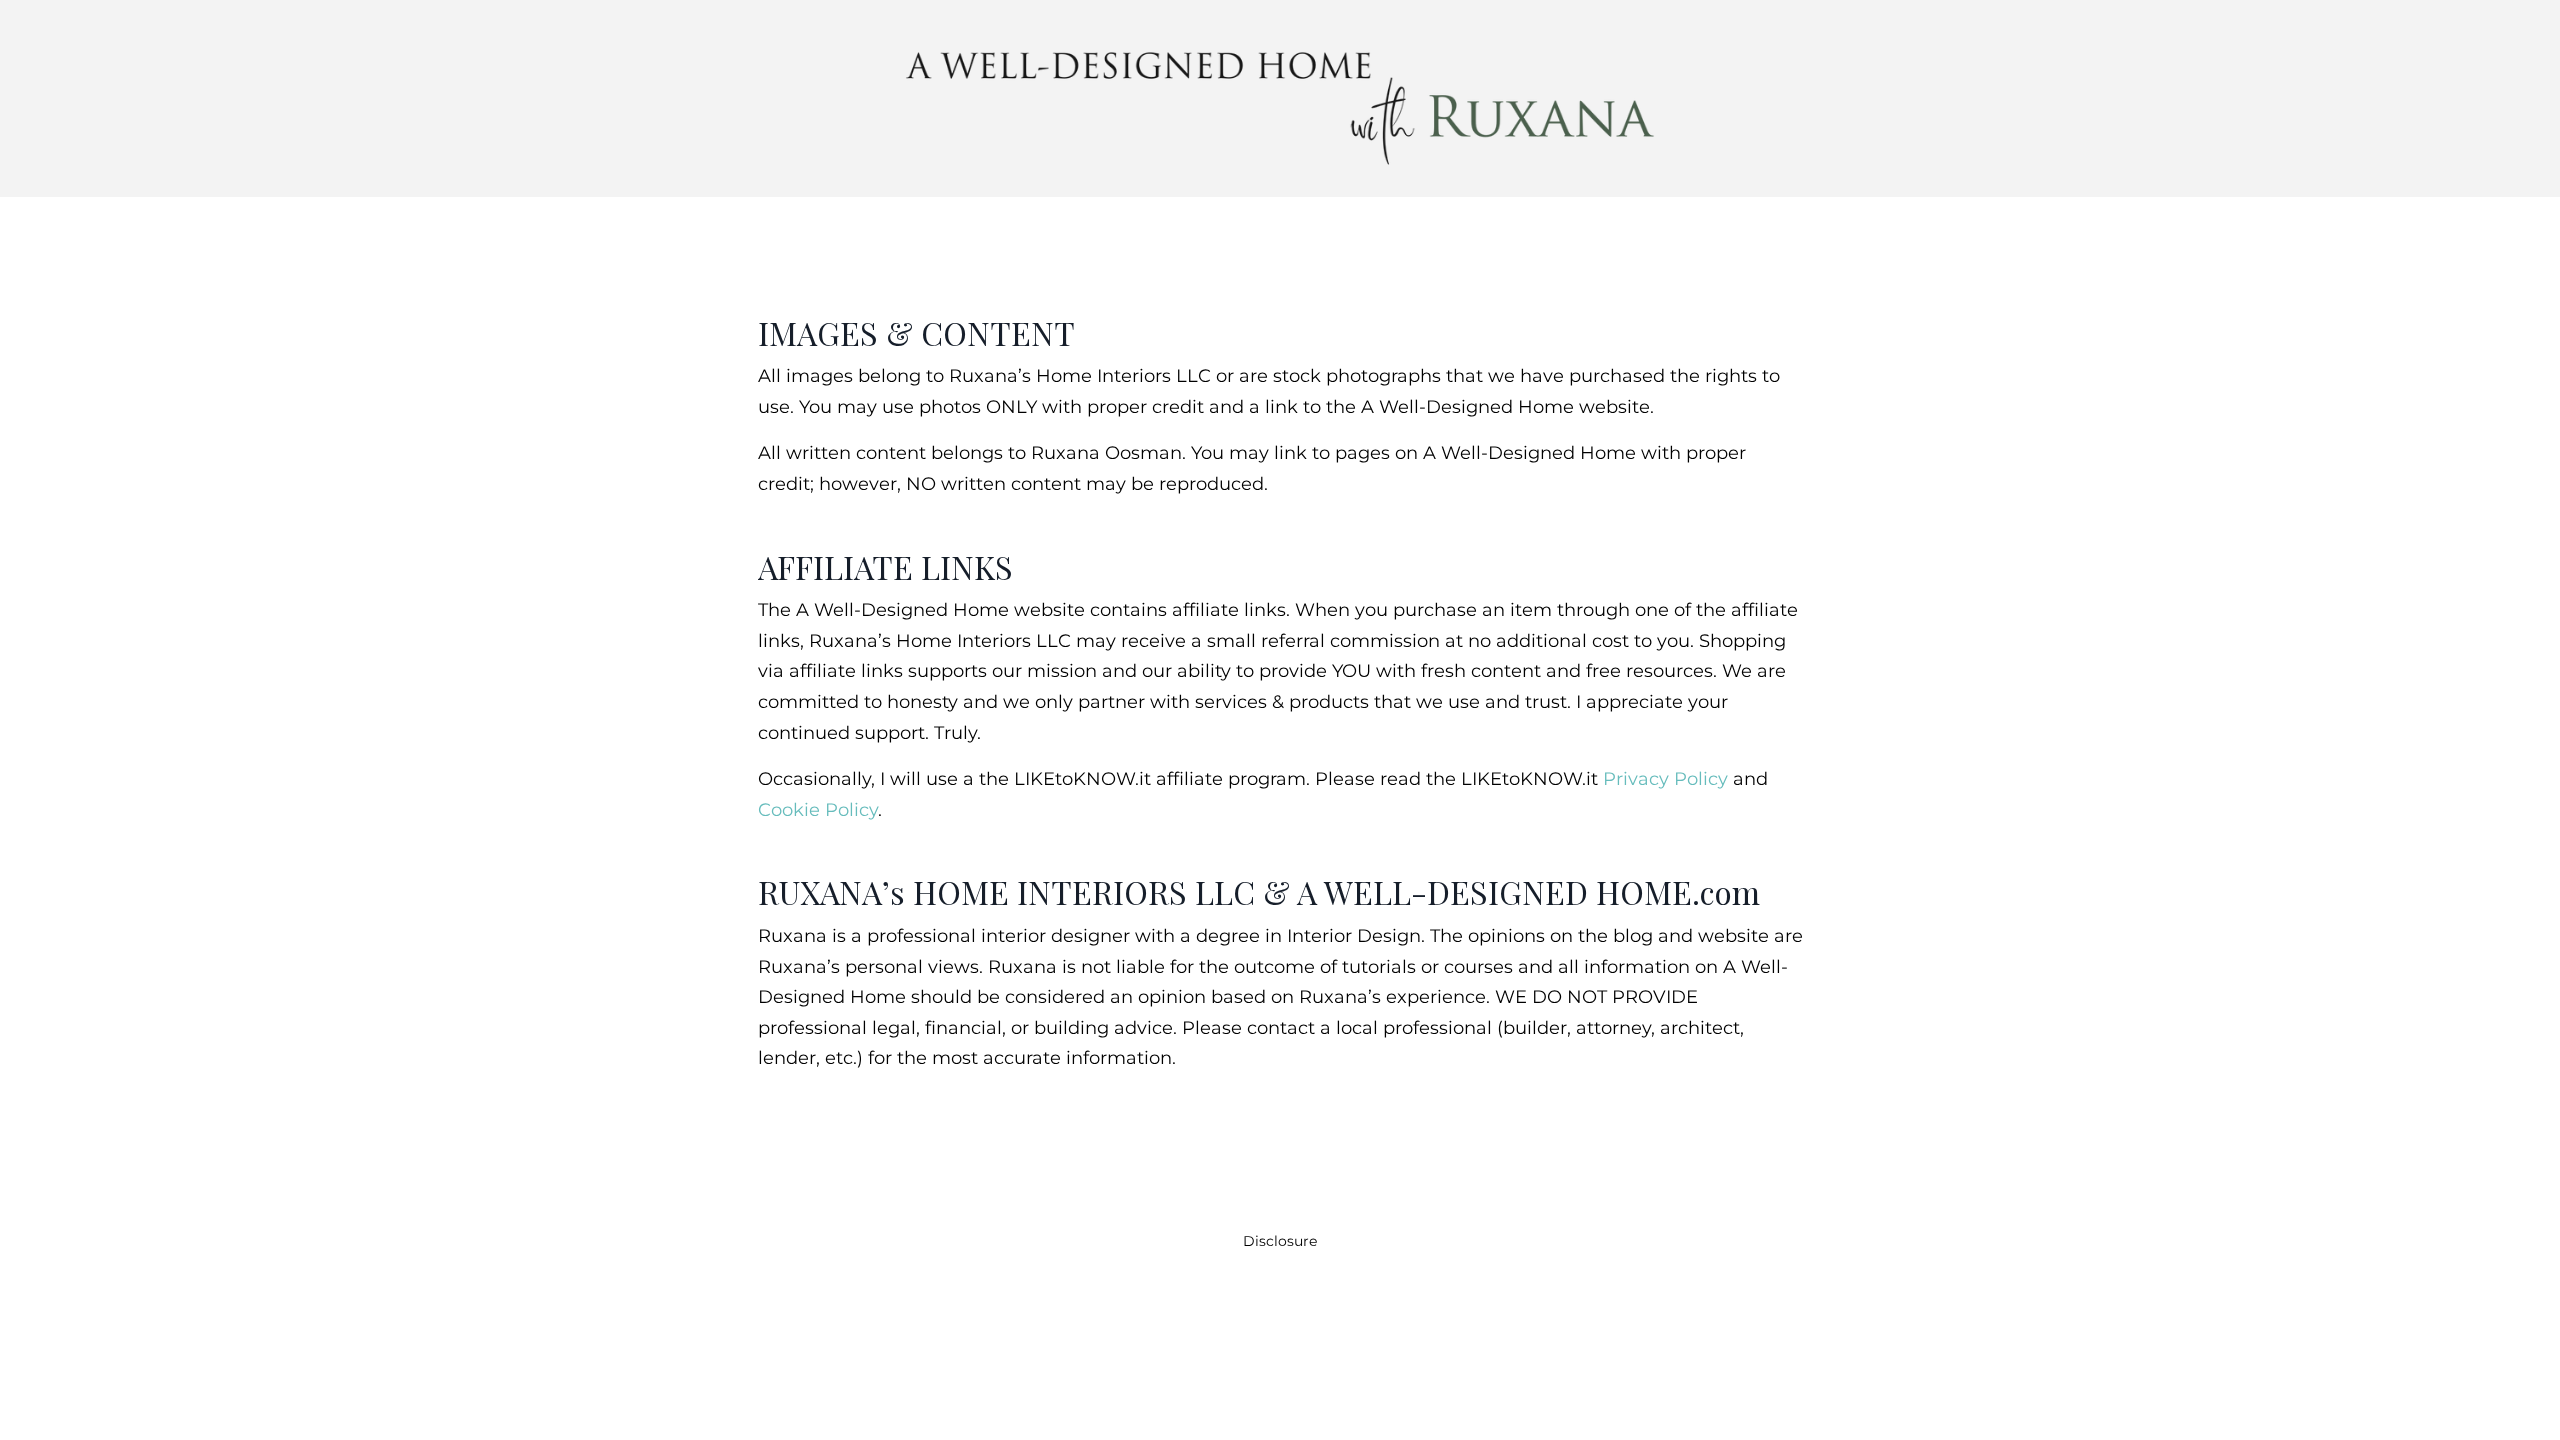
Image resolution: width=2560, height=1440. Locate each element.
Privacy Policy (1665, 779)
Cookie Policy (818, 810)
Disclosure (1280, 1241)
